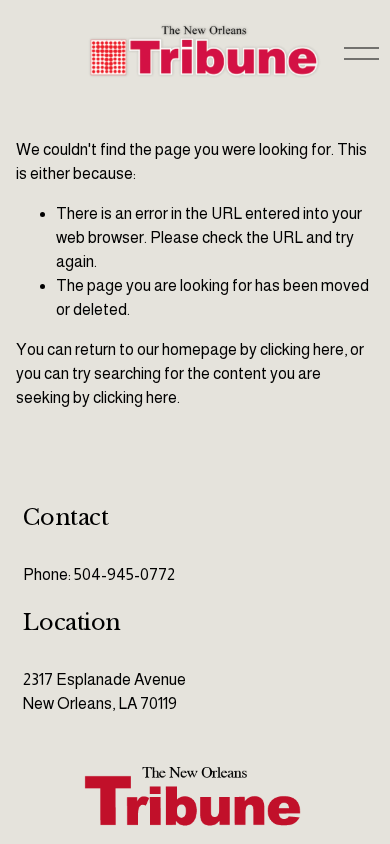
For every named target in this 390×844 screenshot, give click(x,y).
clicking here (302, 349)
